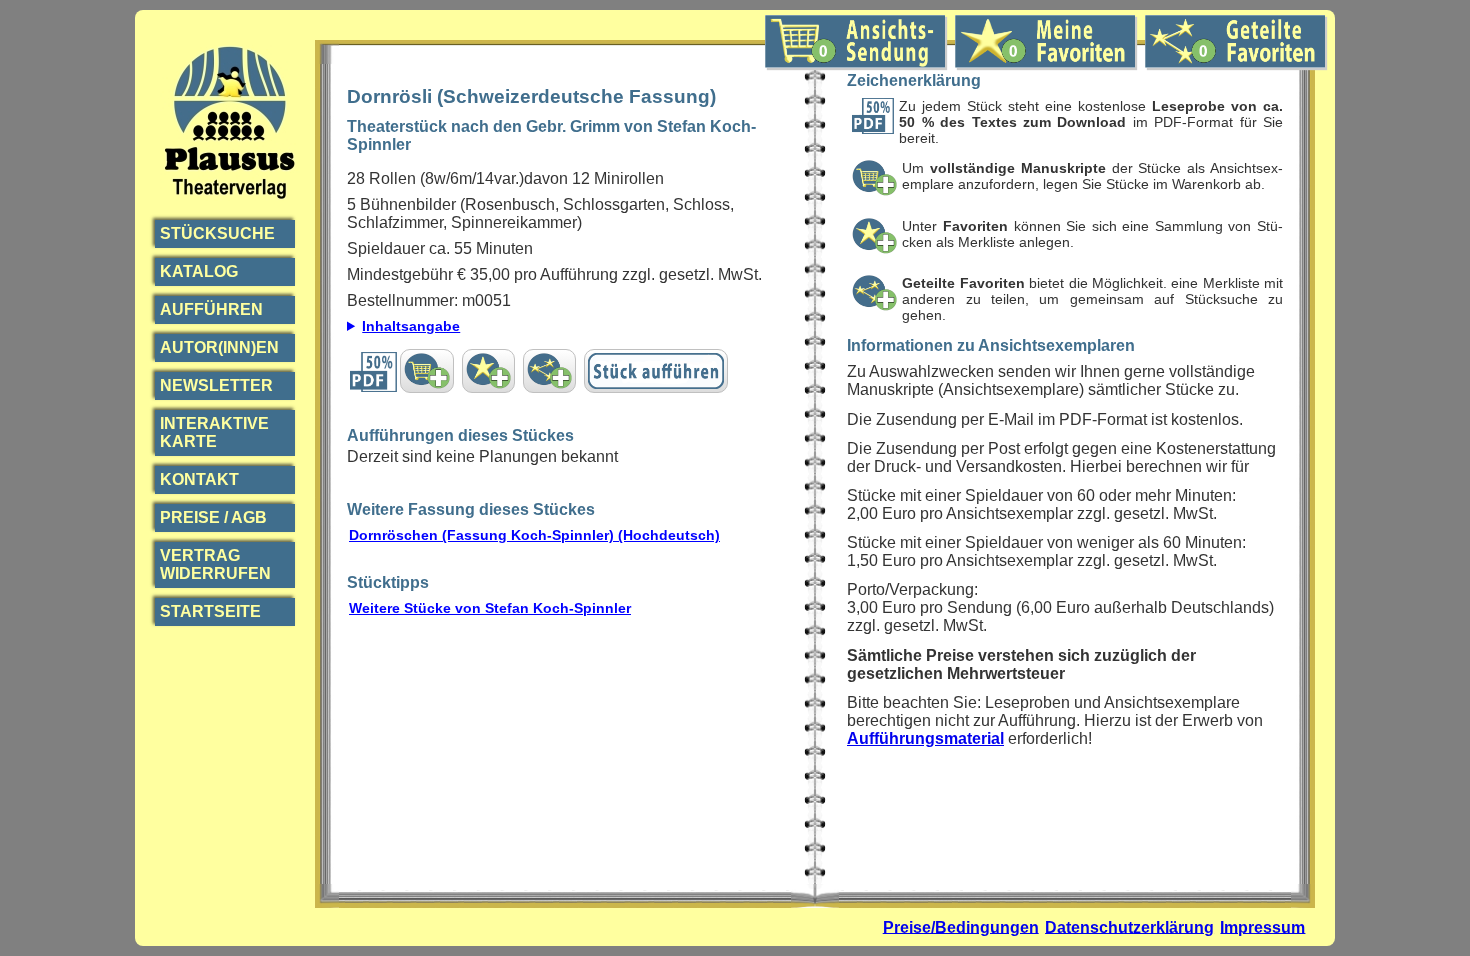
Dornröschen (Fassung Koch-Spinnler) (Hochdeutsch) (534, 535)
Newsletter (216, 385)
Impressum (1262, 926)
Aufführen (211, 309)
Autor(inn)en (219, 347)
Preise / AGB (213, 517)
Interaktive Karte (214, 432)
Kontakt (199, 479)
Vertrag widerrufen (215, 564)
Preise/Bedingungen (961, 926)
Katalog (199, 271)
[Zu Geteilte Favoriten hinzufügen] (549, 371)
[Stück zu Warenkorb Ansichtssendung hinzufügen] (426, 371)
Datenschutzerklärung (1129, 926)
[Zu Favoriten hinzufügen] (488, 371)
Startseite (210, 611)
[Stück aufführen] (656, 371)
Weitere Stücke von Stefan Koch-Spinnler (490, 608)
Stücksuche (217, 233)
